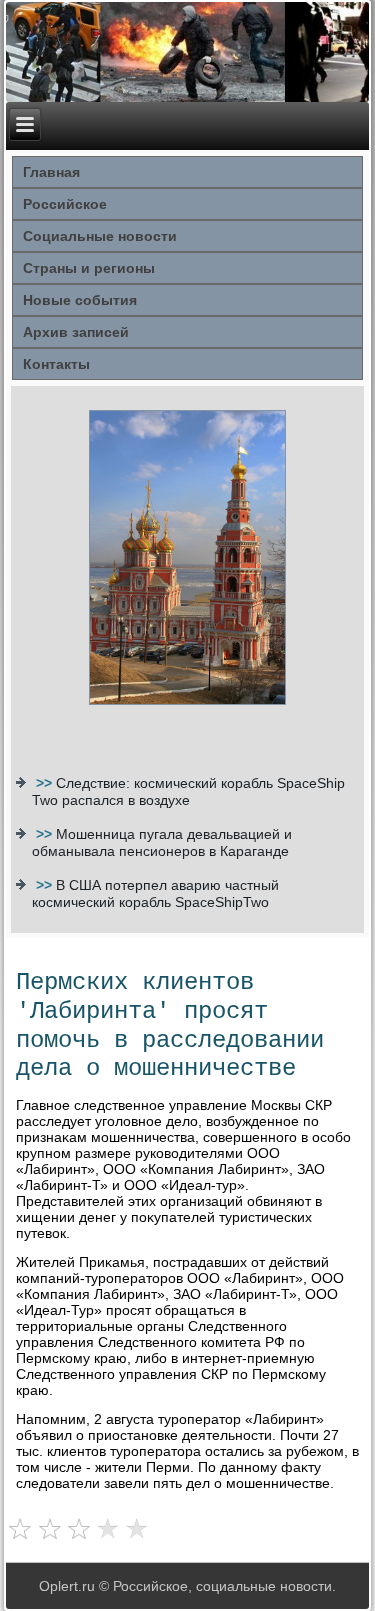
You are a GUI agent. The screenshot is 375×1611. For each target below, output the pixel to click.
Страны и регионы (89, 268)
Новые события (80, 300)
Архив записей (76, 332)
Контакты (56, 364)
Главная (51, 172)
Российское (65, 204)
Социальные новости (100, 236)
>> (46, 783)
